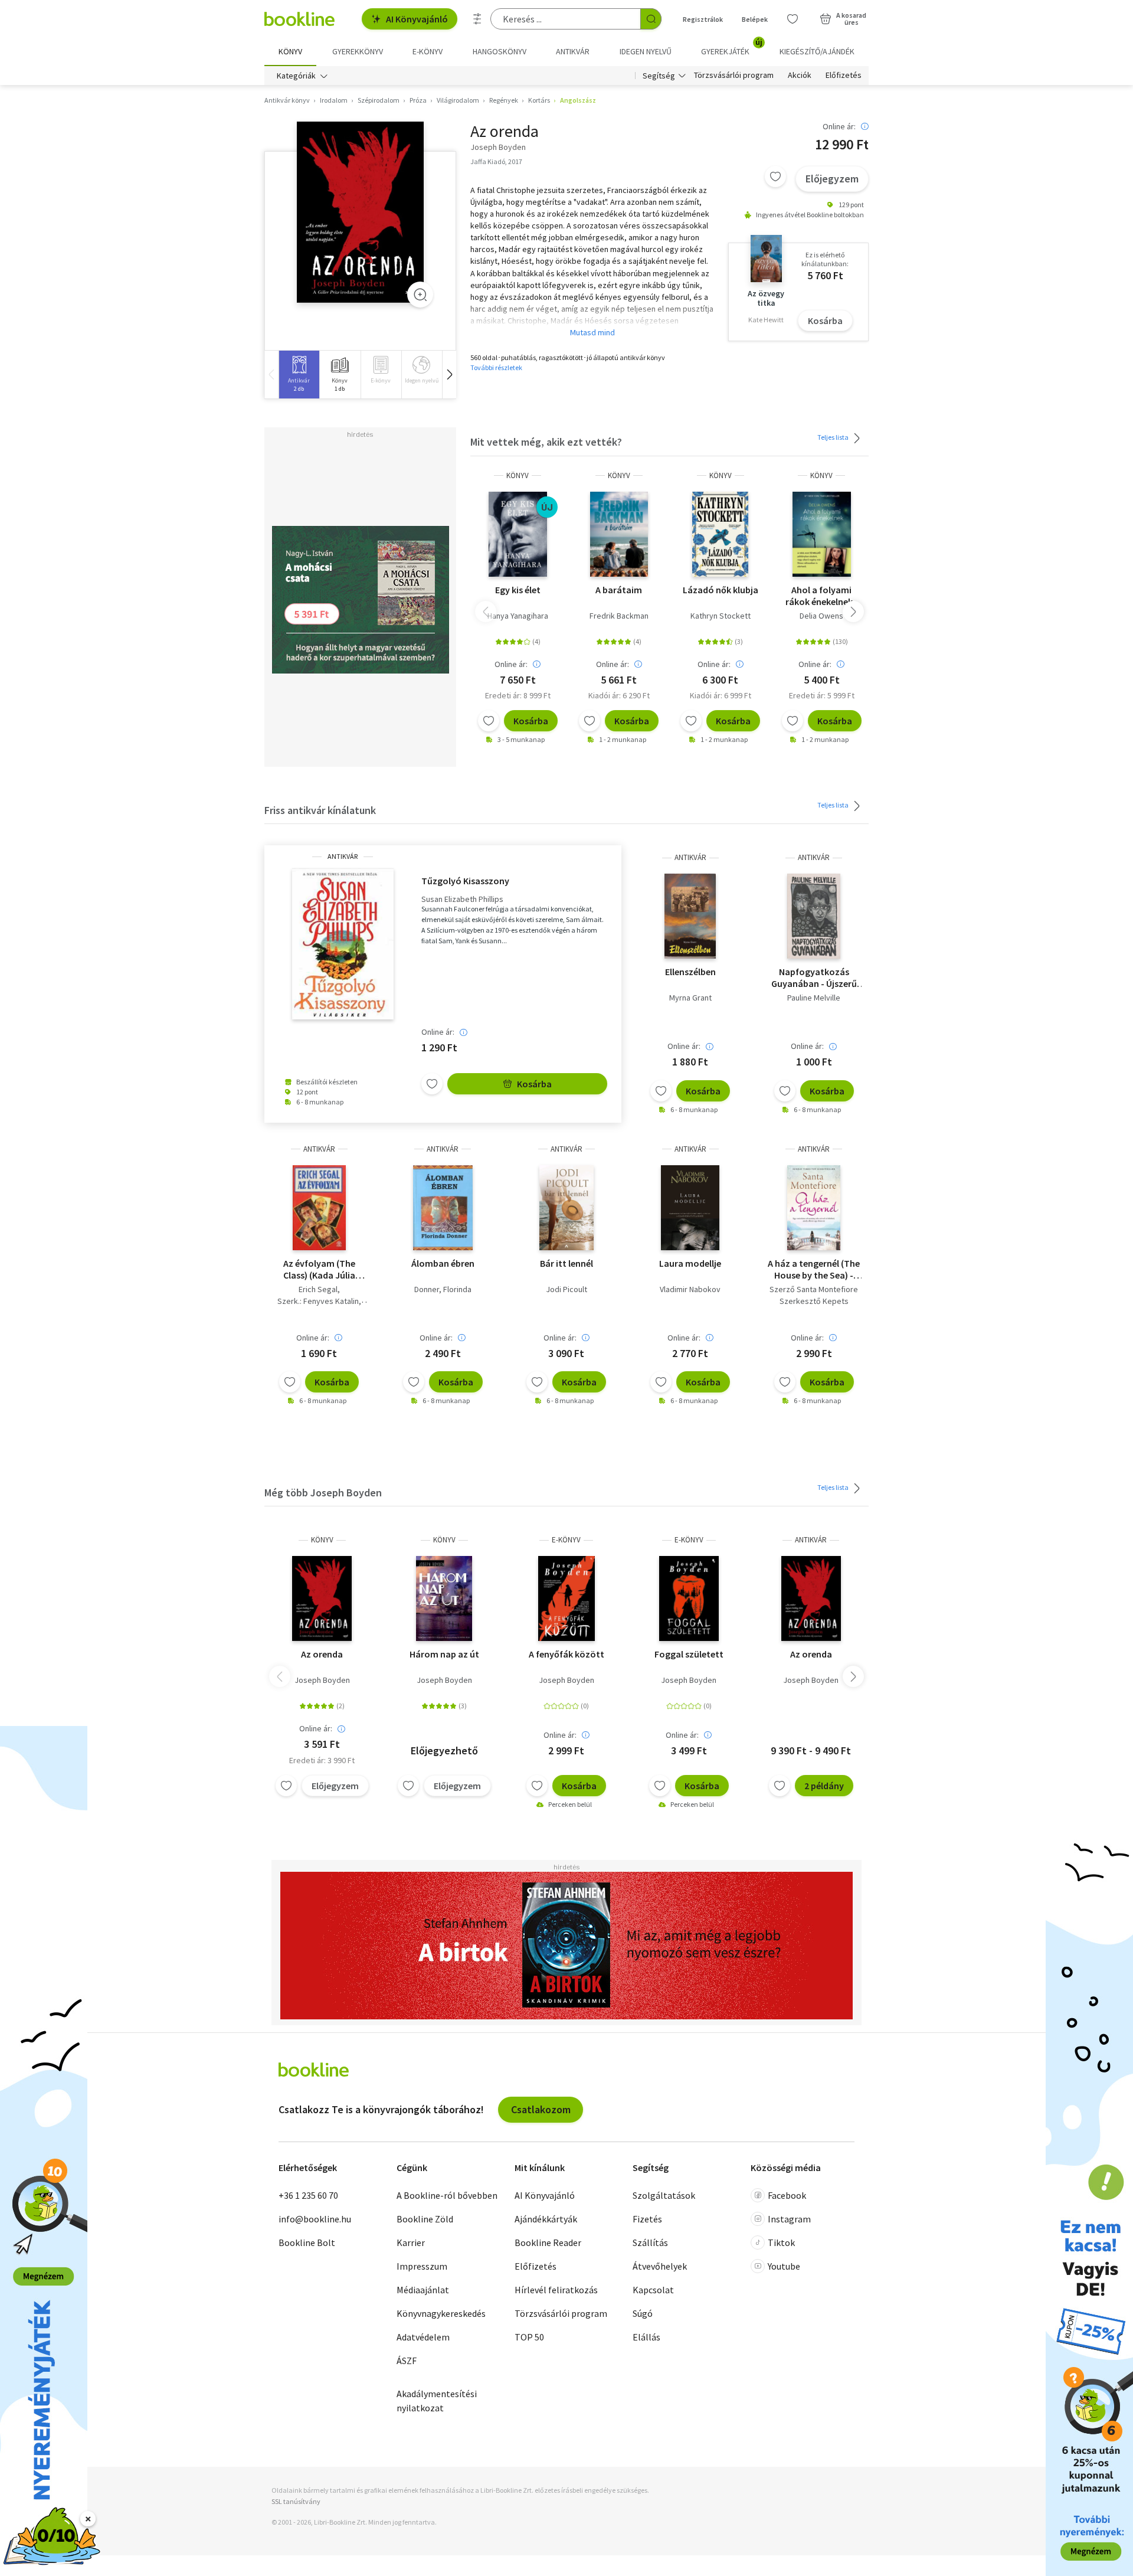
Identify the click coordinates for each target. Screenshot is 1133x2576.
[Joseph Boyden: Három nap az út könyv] (444, 1598)
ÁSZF (407, 2361)
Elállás (646, 2337)
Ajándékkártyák (546, 2219)
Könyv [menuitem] (290, 51)
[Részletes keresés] (477, 19)
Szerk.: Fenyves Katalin (318, 1301)
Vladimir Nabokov (690, 1289)
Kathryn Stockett (721, 616)
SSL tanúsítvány (296, 2501)
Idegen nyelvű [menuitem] (646, 51)
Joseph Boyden (322, 1680)
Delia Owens (821, 616)
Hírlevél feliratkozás (556, 2290)
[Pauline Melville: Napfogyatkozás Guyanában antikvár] (814, 916)
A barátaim (619, 590)
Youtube (784, 2266)
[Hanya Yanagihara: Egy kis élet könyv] (518, 534)
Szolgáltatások (664, 2195)
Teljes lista (834, 437)
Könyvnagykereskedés (441, 2313)
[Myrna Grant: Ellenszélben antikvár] (690, 916)
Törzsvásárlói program (734, 76)
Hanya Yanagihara (518, 616)
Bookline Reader (548, 2242)
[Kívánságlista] (793, 19)
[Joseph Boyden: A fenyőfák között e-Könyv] (566, 1598)
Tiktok (781, 2242)
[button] (449, 375)
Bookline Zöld (425, 2219)
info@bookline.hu (315, 2219)
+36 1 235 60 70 (308, 2195)
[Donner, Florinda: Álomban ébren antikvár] (443, 1208)
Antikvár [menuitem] (573, 51)
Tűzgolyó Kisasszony (465, 881)
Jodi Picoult (566, 1289)
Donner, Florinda (443, 1289)
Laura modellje (690, 1263)
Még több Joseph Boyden (323, 1493)
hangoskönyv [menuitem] (500, 51)
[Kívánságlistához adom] (775, 176)
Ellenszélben (690, 972)
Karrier (411, 2242)
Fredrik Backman (619, 616)
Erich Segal (318, 1289)
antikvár (343, 857)
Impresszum (422, 2266)
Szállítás (650, 2242)
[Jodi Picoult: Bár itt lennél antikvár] (566, 1208)
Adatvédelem (423, 2337)
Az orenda (322, 1654)
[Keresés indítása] (651, 19)
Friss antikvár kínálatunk (320, 810)
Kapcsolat (653, 2290)
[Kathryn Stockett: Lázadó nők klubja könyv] (720, 534)
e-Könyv (566, 1540)
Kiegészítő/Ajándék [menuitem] (817, 51)
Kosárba (825, 321)
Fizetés (647, 2219)
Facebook (787, 2195)
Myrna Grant (690, 998)
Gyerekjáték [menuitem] (732, 47)
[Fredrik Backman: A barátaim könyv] (619, 534)
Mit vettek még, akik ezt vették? (546, 442)
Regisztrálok (703, 19)
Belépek (755, 19)
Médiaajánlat (423, 2290)
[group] (299, 375)
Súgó (643, 2313)
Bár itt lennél (566, 1263)
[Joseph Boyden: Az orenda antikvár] (360, 212)
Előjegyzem (832, 179)
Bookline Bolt (307, 2242)
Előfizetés (844, 76)
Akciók (800, 76)
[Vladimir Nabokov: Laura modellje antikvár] (690, 1208)
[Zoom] (420, 295)
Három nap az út (444, 1654)
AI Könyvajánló (417, 19)
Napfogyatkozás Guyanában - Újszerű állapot (814, 978)
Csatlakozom (541, 2109)
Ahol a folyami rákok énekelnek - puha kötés (822, 596)
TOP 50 (529, 2337)
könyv (518, 475)
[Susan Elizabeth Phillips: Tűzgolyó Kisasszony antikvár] (343, 944)
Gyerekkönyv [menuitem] (358, 51)
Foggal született (689, 1654)
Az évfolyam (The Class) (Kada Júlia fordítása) (319, 1269)
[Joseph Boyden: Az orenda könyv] (322, 1598)
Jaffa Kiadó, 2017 (496, 161)
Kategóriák (296, 76)
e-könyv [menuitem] (428, 51)
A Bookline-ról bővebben (447, 2195)
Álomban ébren (443, 1263)
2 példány (824, 1786)
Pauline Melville (814, 998)
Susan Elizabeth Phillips (462, 899)
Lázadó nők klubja (721, 590)
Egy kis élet (518, 590)
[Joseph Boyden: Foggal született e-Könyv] (689, 1598)
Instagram (789, 2219)
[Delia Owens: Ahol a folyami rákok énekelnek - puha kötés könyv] (822, 534)
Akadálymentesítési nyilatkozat (437, 2401)
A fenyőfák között (566, 1654)
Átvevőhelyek (660, 2266)
